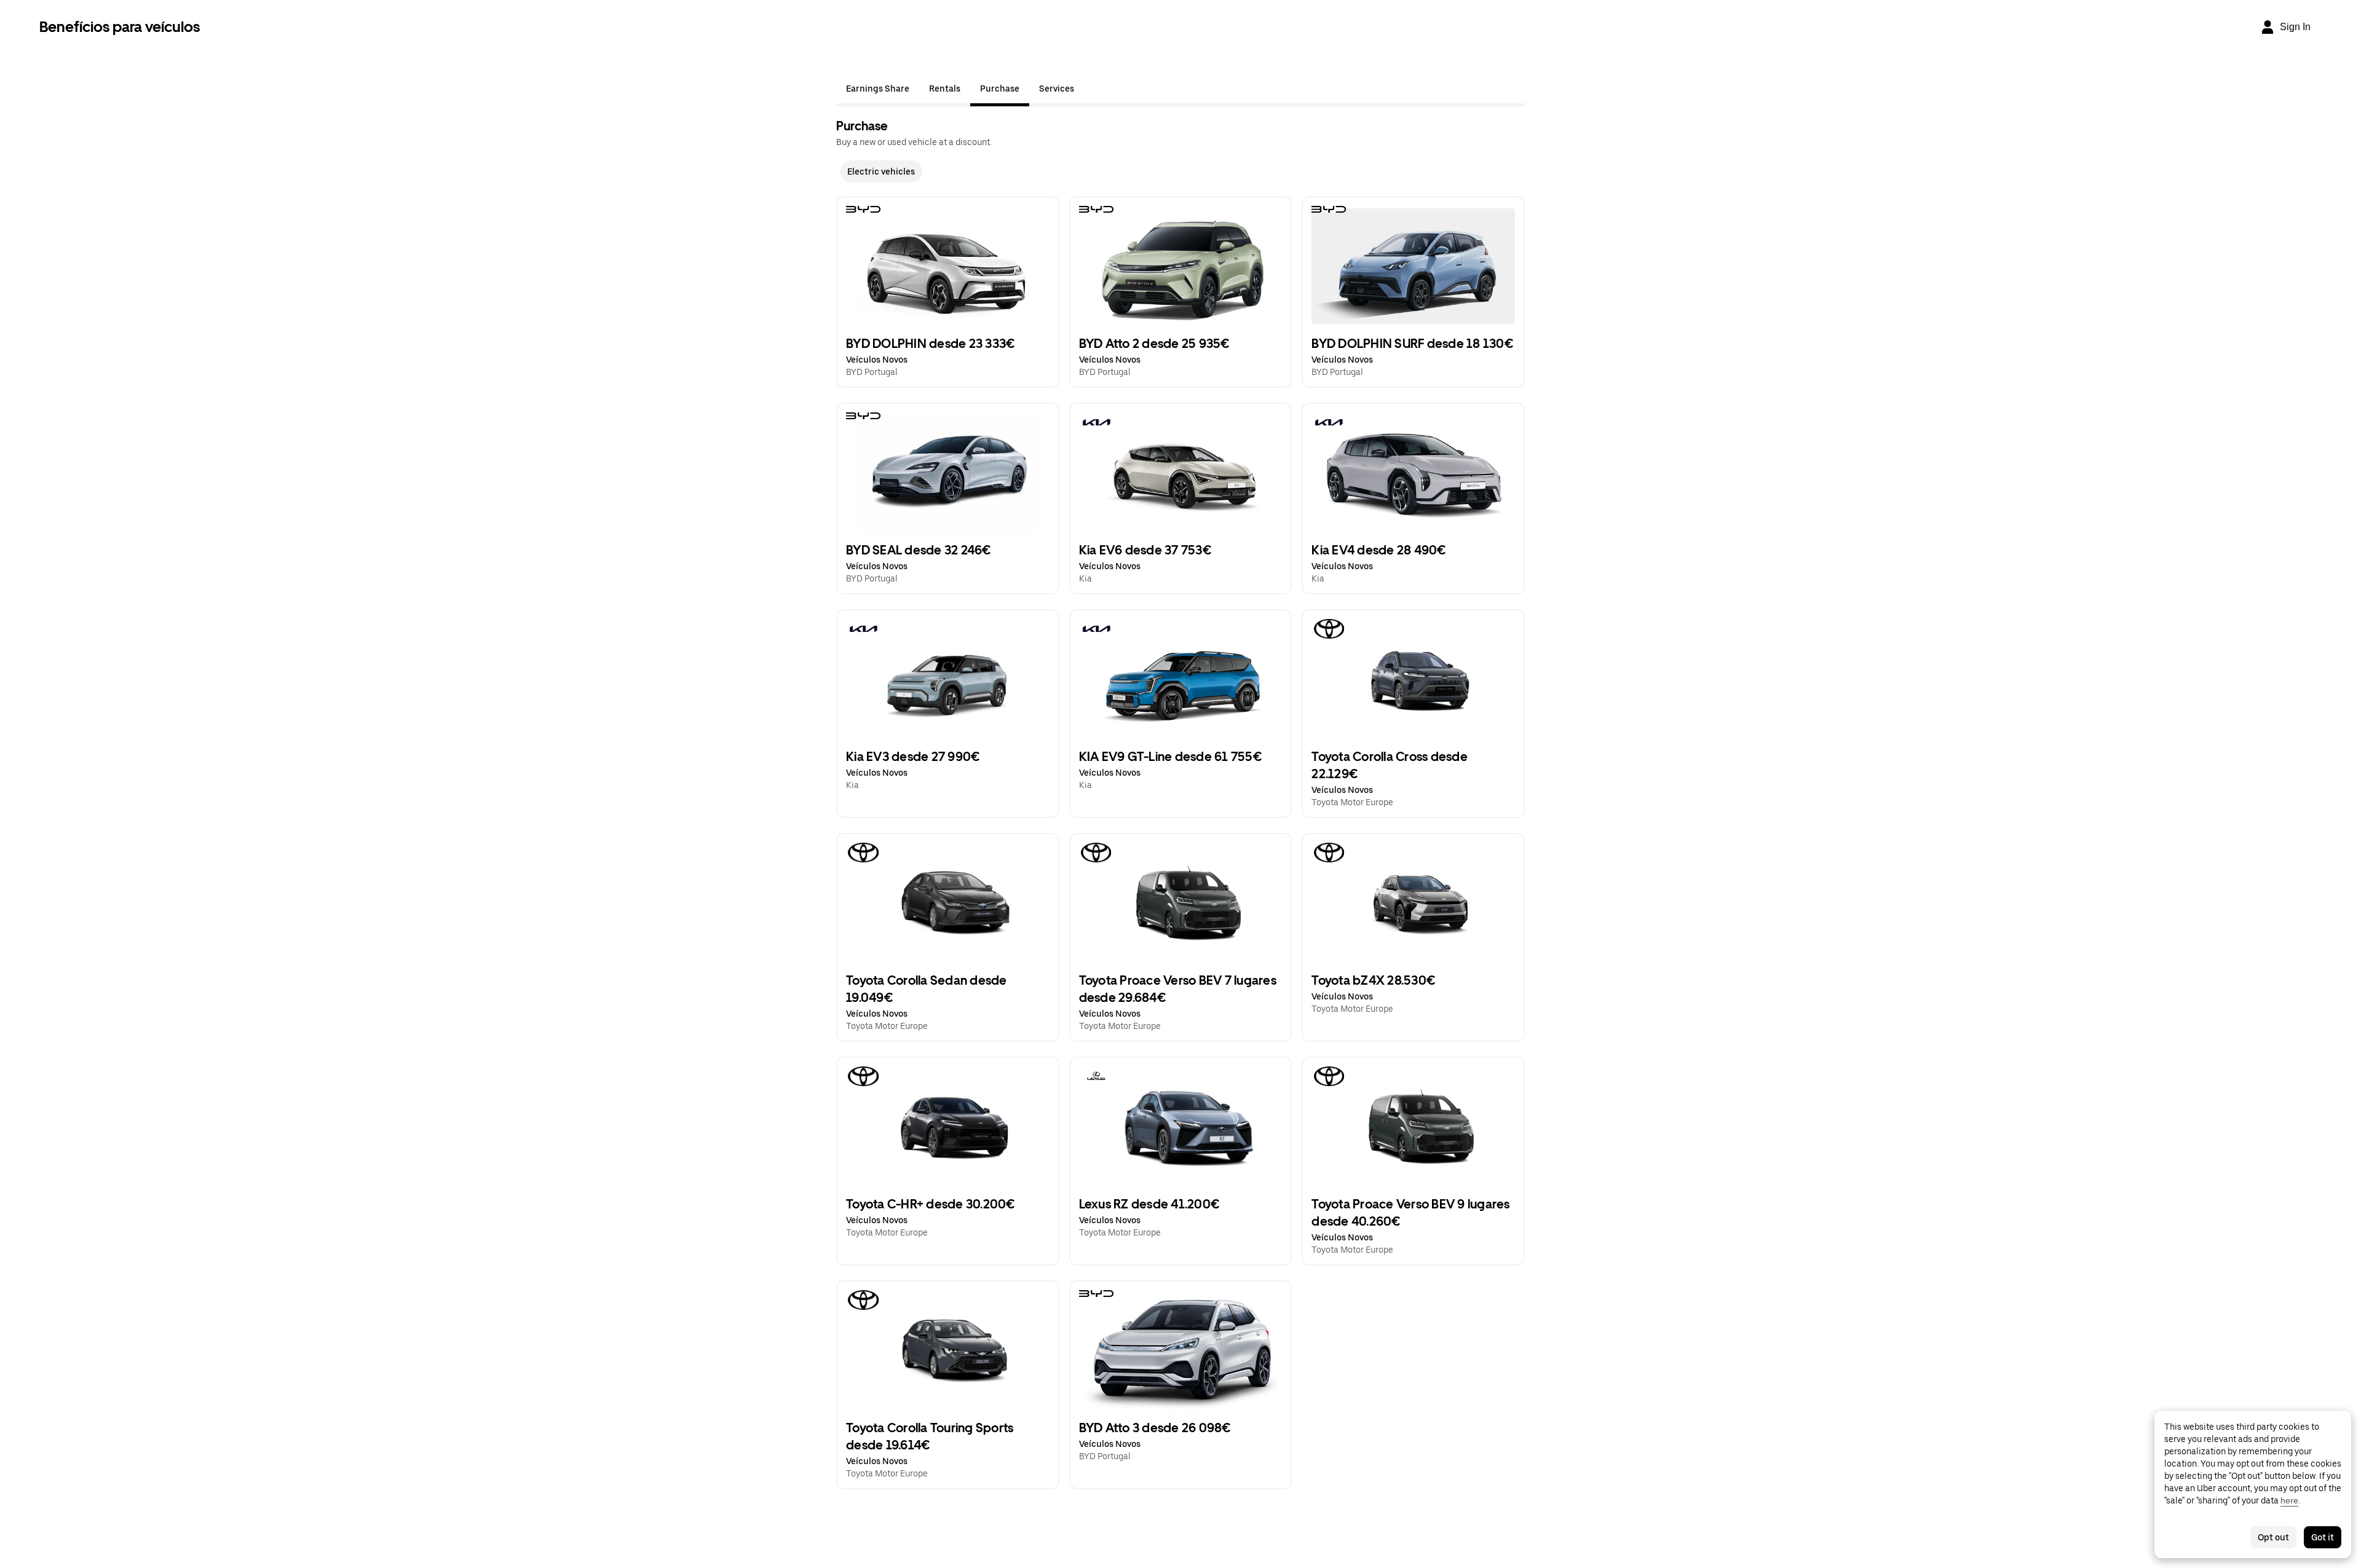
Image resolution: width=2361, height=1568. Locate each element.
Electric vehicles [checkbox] (881, 171)
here (2289, 1500)
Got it (2323, 1537)
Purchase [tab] (1000, 89)
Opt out (2273, 1537)
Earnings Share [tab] (878, 89)
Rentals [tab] (945, 89)
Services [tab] (1057, 89)
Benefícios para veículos (120, 27)
